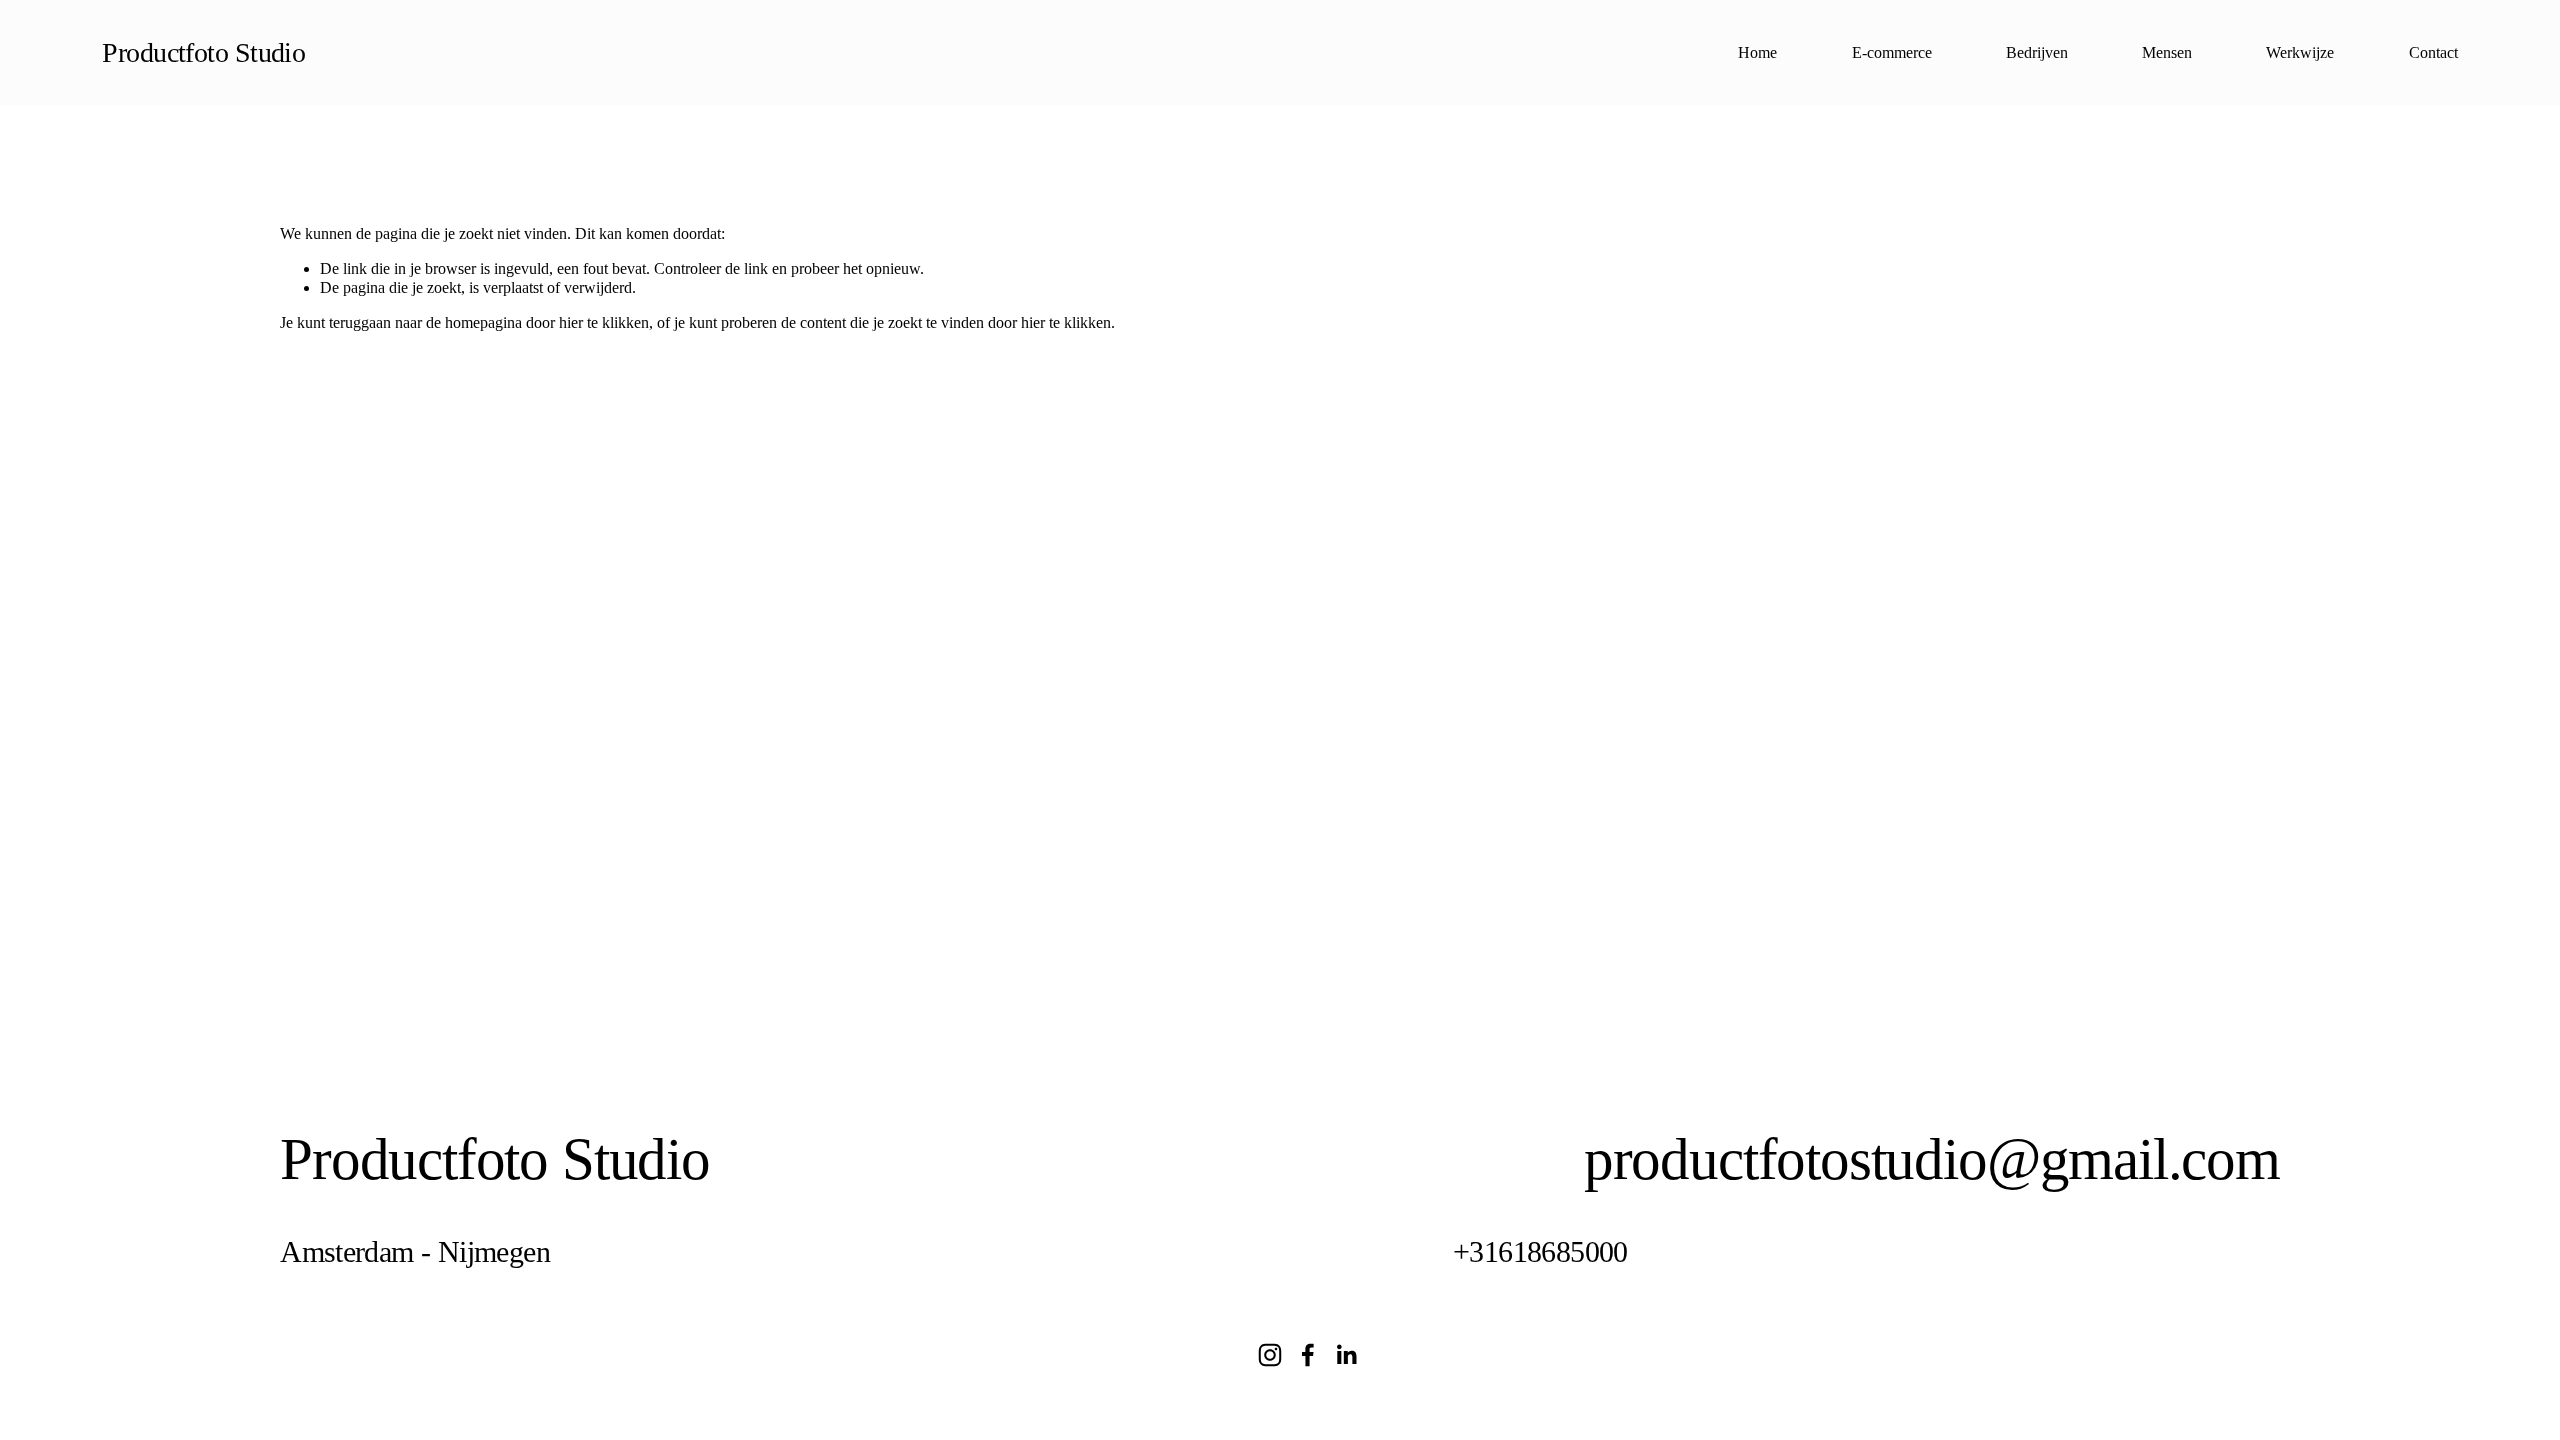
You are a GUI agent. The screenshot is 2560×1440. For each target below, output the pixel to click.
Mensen (2167, 52)
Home (1757, 52)
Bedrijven (2037, 52)
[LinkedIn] (1346, 1355)
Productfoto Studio (203, 52)
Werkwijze (2300, 52)
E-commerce (1892, 52)
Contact (2433, 52)
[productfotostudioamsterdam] (1270, 1355)
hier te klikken (604, 322)
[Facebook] (1308, 1355)
